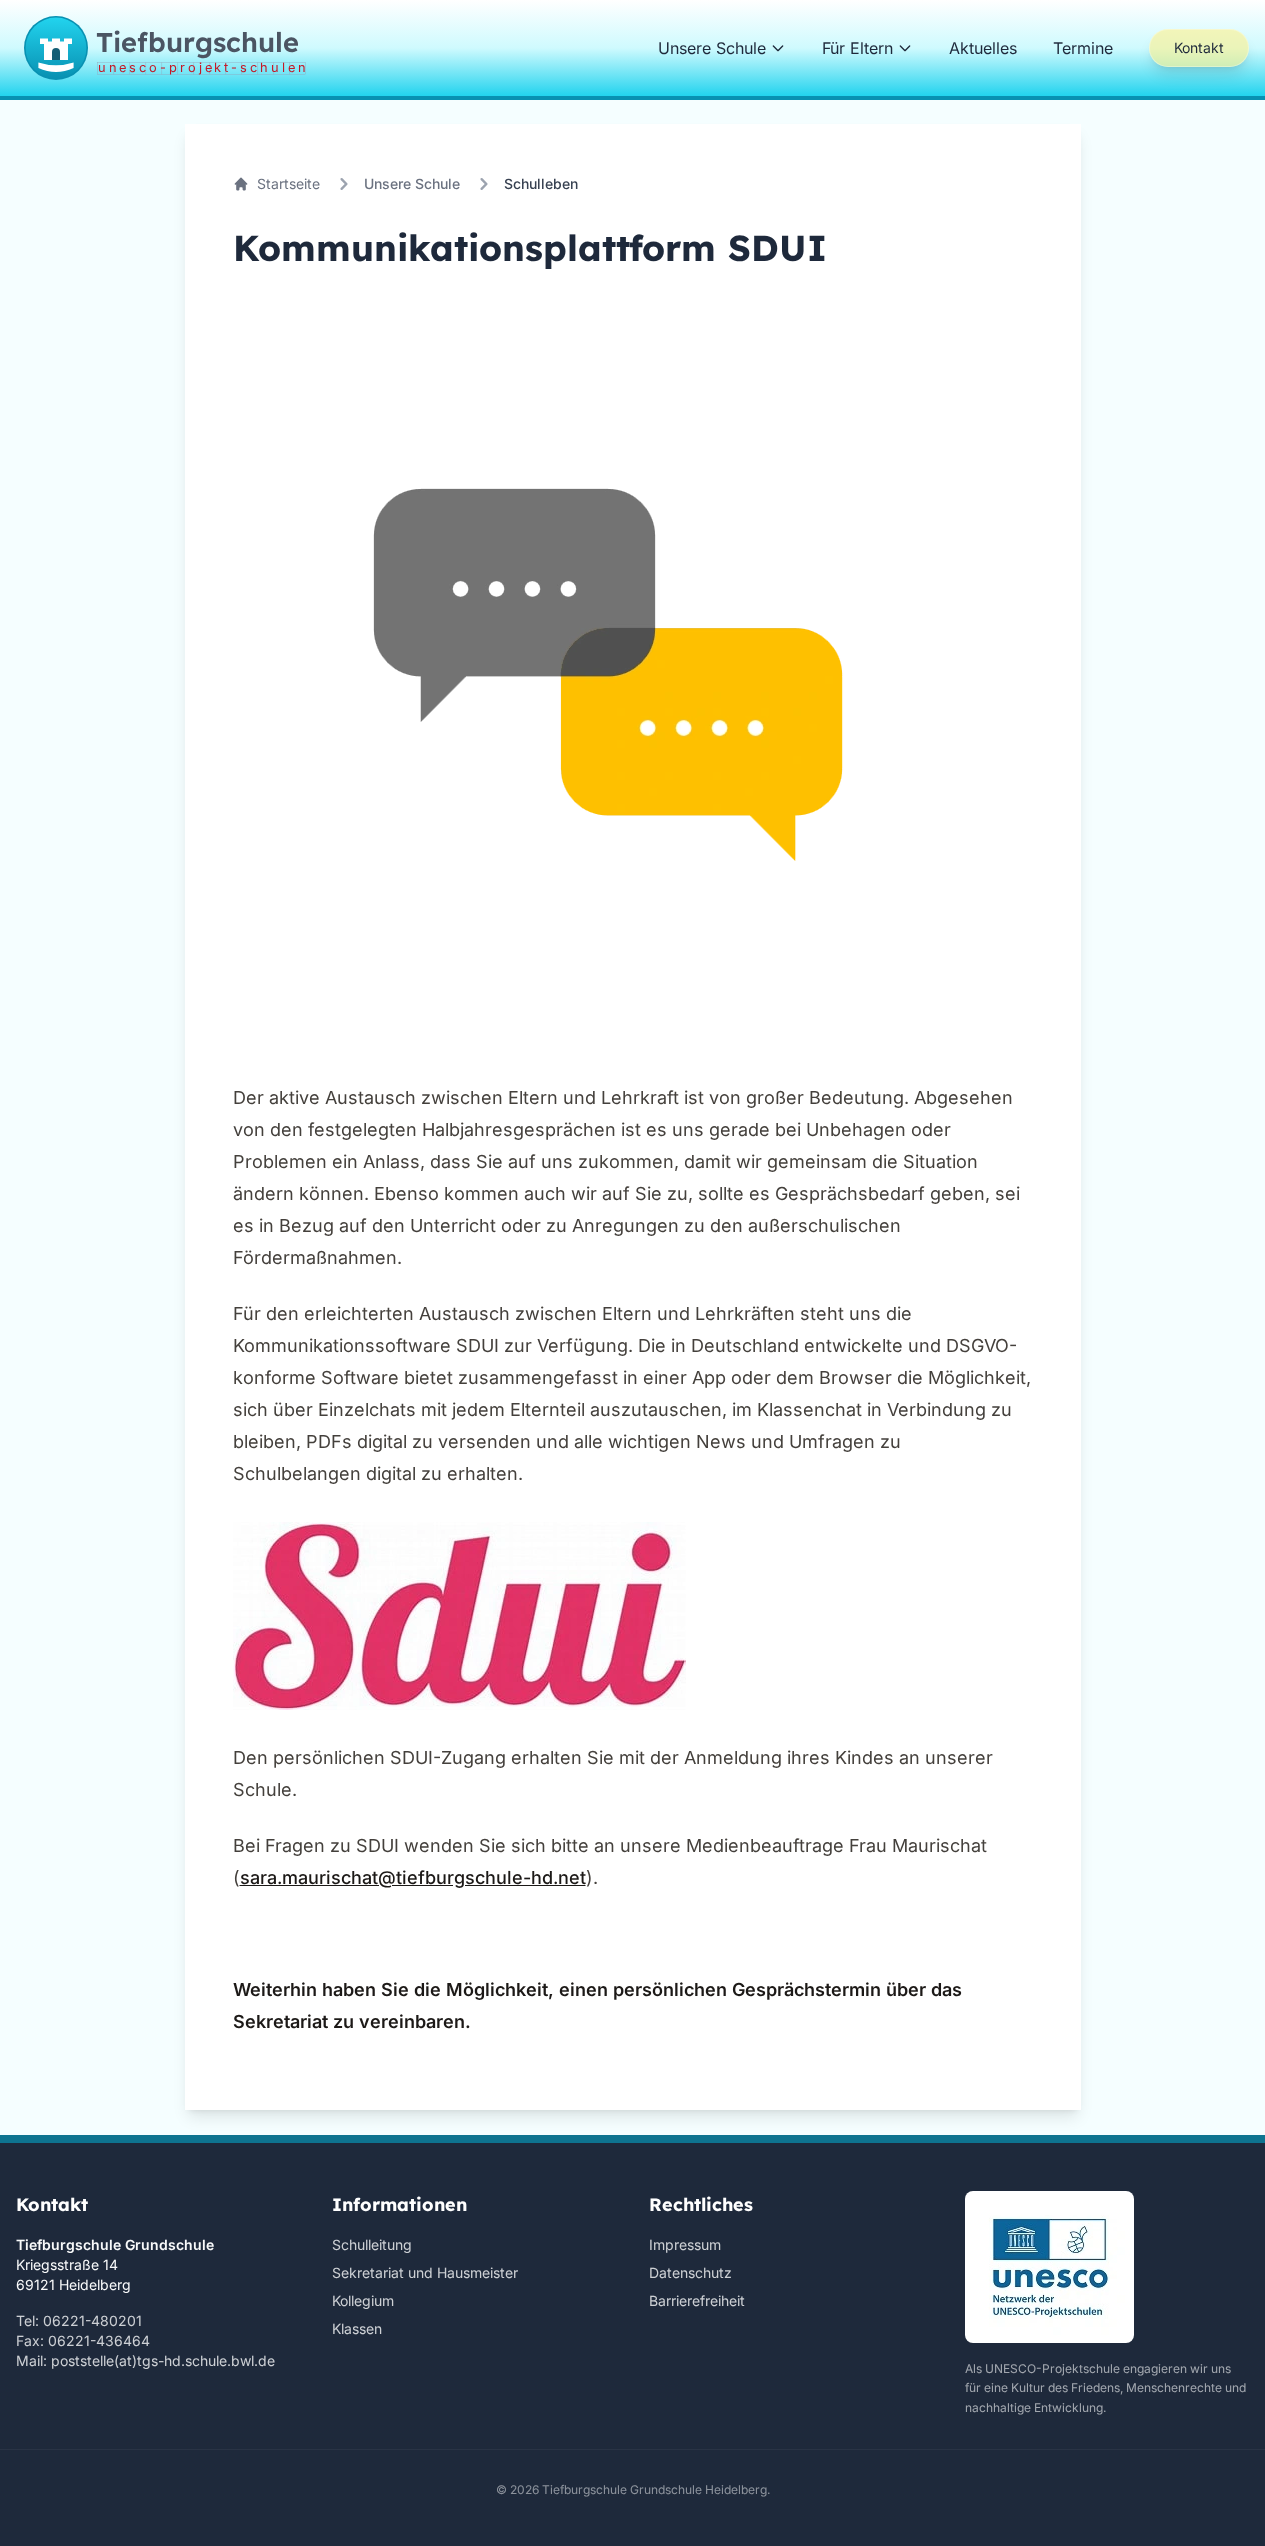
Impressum (685, 2244)
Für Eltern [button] (857, 48)
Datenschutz (690, 2272)
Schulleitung (372, 2244)
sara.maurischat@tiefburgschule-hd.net (413, 1877)
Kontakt (1199, 47)
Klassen (357, 2328)
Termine (1083, 48)
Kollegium (363, 2300)
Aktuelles (983, 48)
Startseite (288, 183)
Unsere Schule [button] (712, 48)
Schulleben (541, 183)
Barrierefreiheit (697, 2300)
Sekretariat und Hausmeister (425, 2272)
